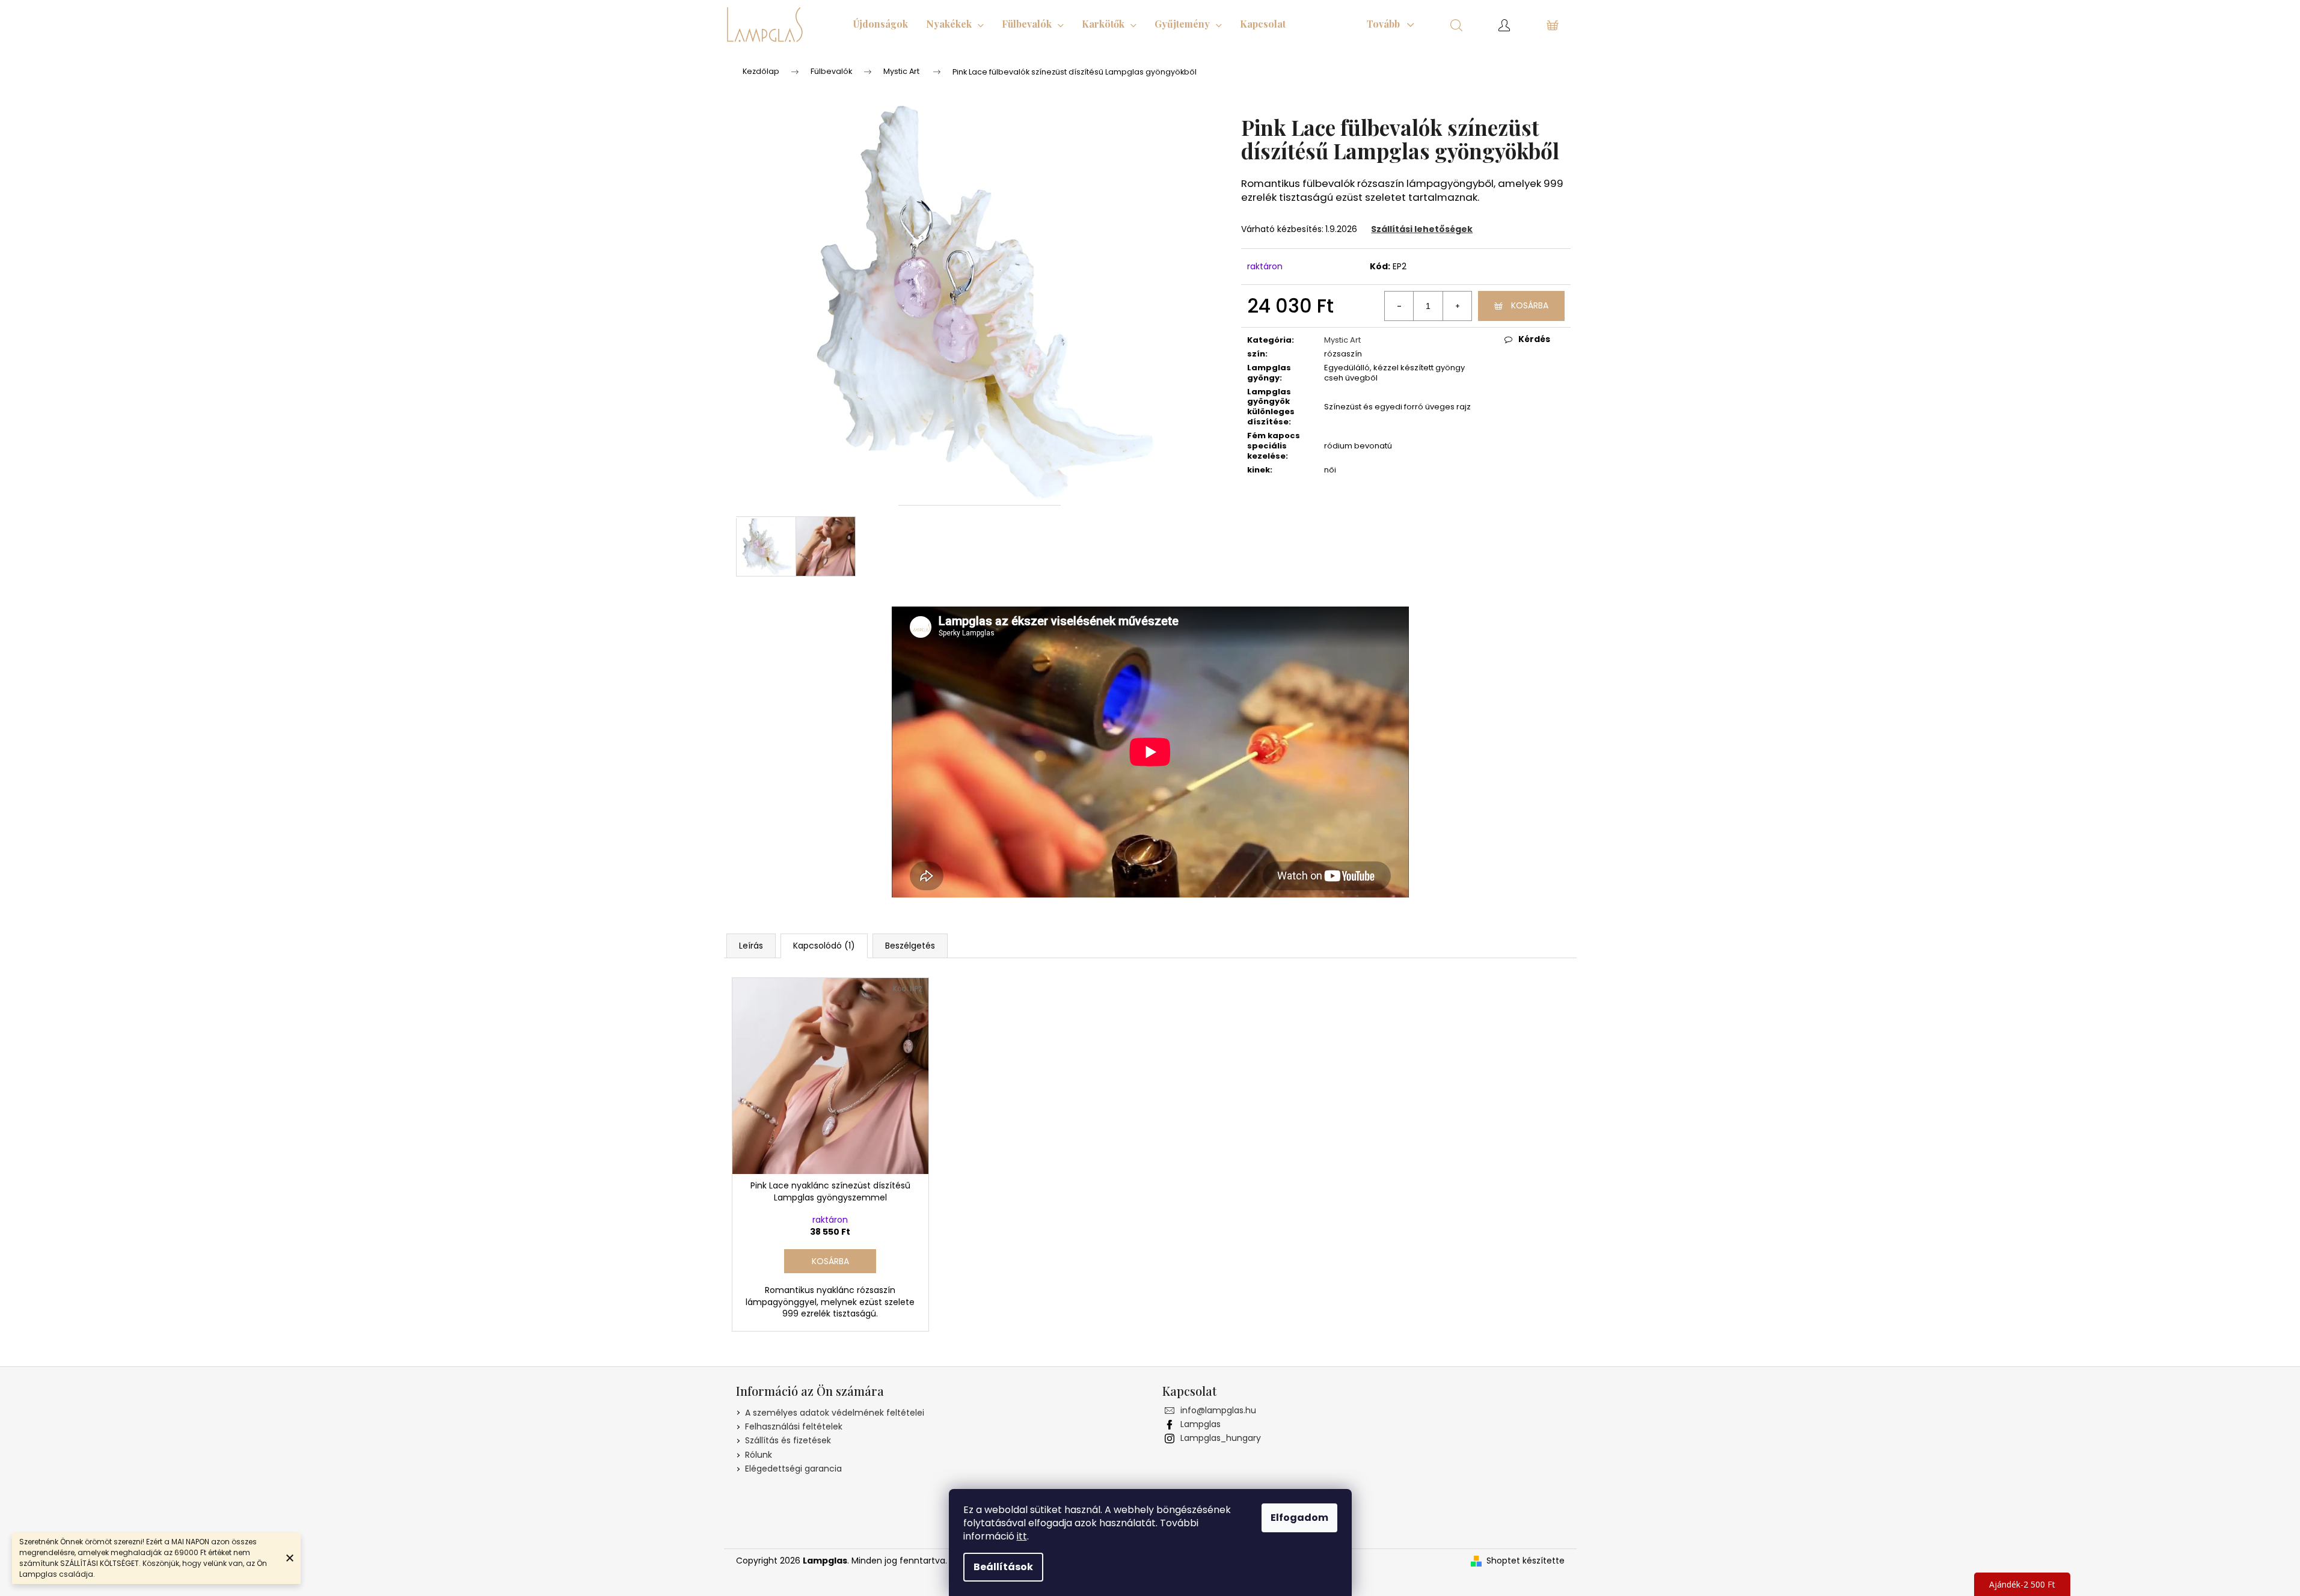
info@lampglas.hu (1218, 1410)
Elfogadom (1299, 1518)
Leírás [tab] (751, 946)
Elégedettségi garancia (793, 1469)
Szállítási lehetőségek (1422, 229)
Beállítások (1003, 1567)
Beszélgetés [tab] (910, 946)
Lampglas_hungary (1221, 1438)
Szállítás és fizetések (788, 1440)
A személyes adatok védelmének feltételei (835, 1413)
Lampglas (1201, 1424)
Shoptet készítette (1526, 1561)
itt (1022, 1536)
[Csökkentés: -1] (1399, 306)
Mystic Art (1342, 340)
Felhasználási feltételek (794, 1426)
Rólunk (759, 1455)
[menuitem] (881, 24)
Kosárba (1530, 305)
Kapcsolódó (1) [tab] (824, 946)
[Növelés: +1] (1457, 306)
